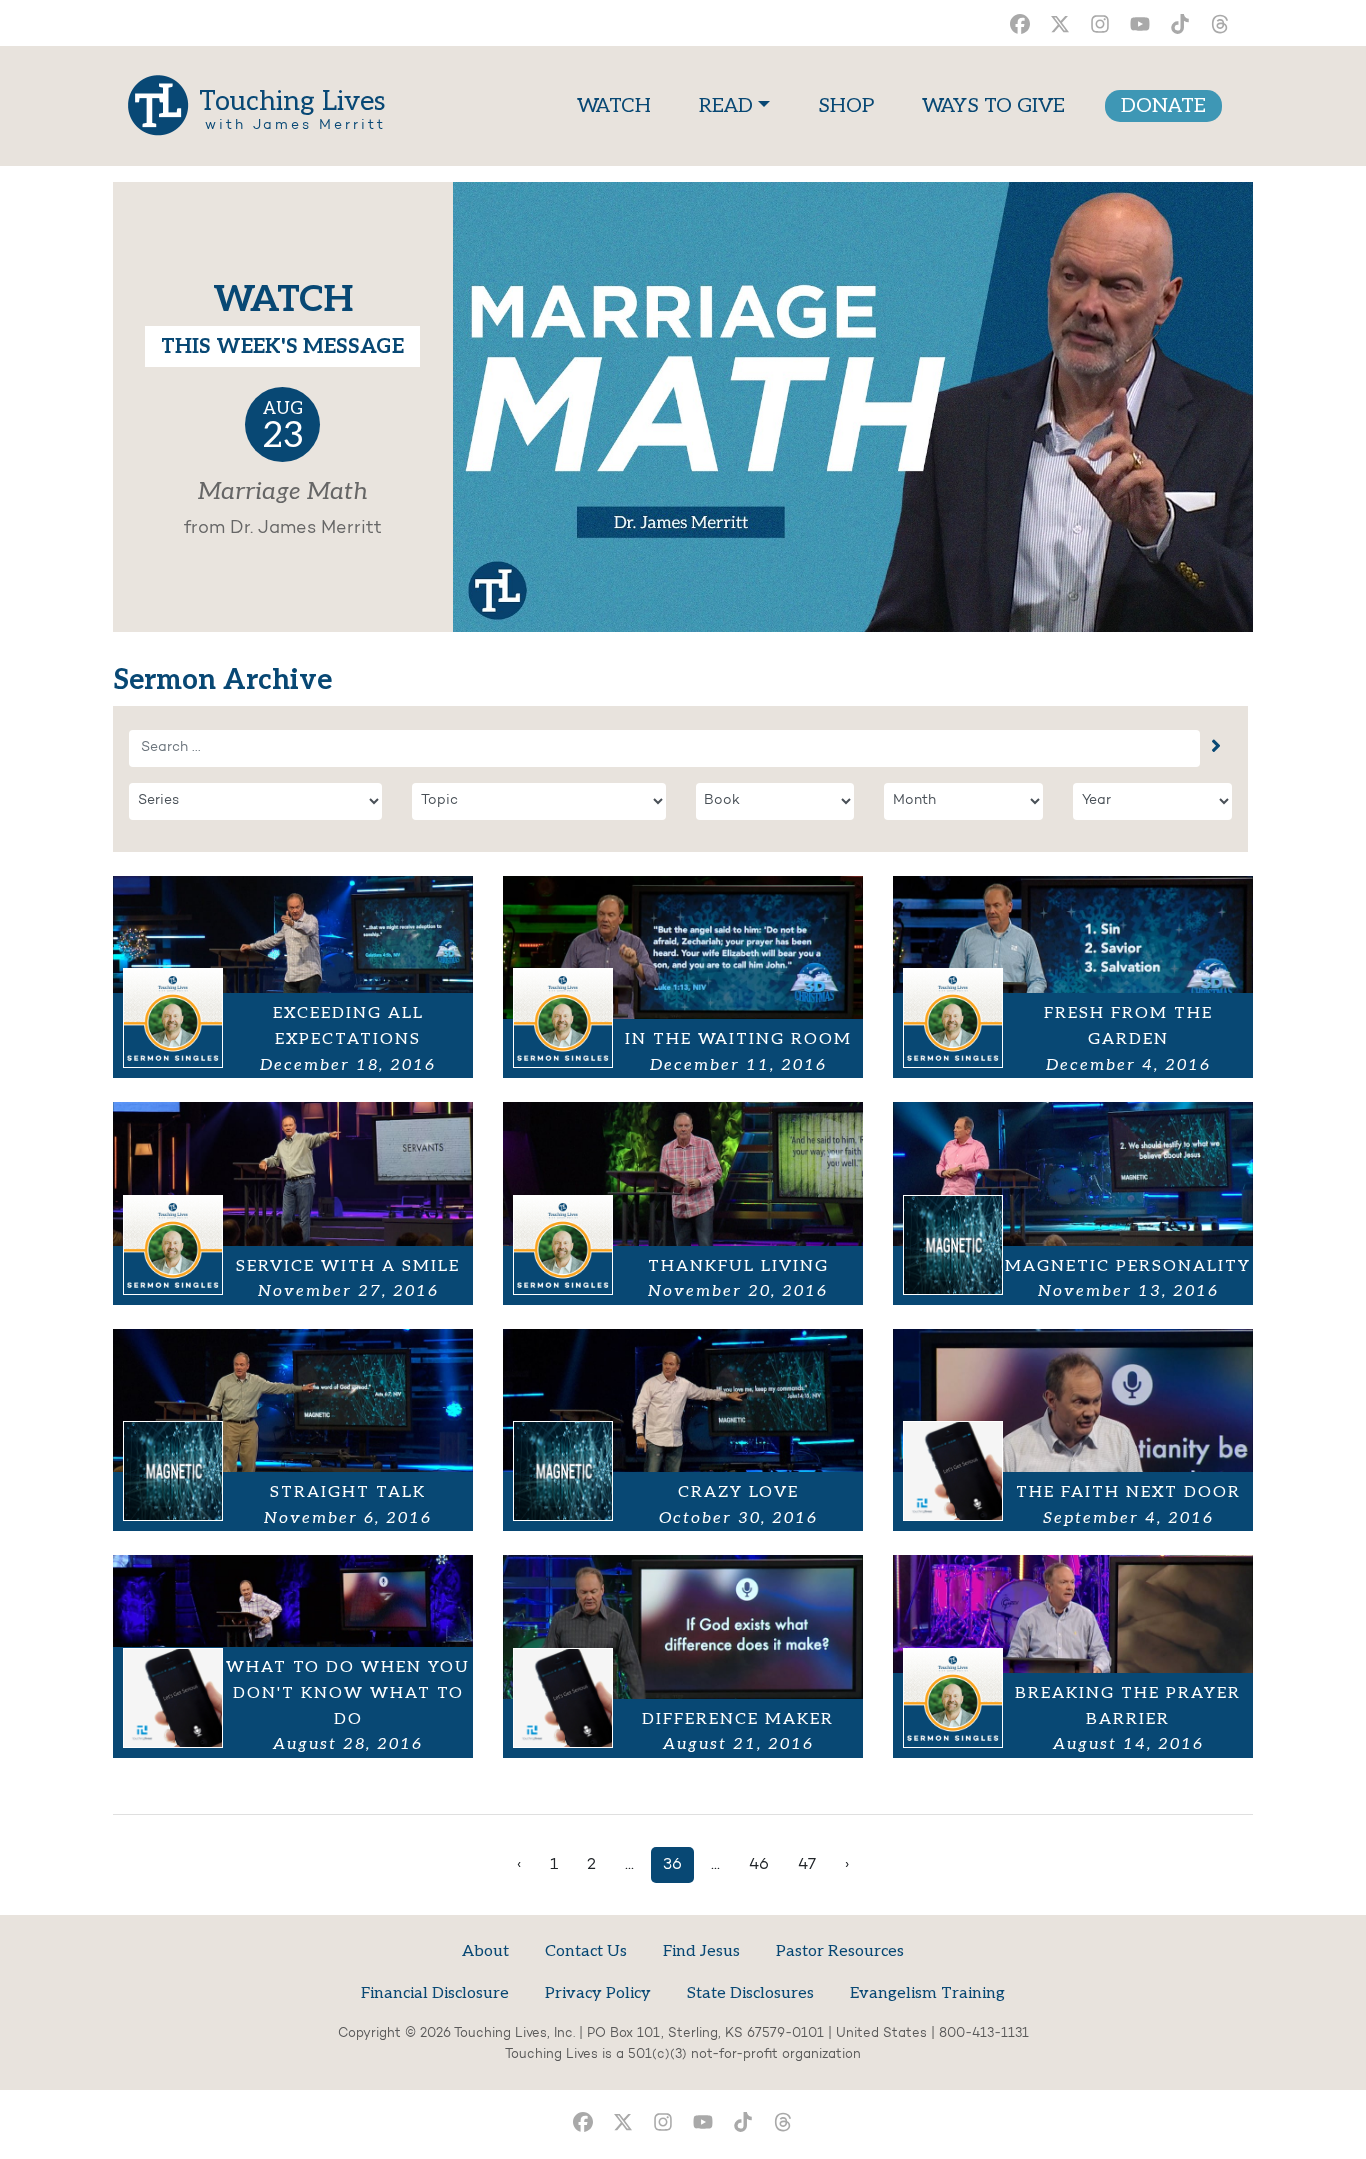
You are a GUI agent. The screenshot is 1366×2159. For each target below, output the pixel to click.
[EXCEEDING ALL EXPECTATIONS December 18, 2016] (293, 977)
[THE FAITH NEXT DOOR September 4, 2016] (1073, 1430)
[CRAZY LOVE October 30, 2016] (683, 1430)
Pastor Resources (840, 1951)
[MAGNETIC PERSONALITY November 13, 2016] (1073, 1203)
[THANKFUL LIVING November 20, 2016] (683, 1203)
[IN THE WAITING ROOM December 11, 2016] (683, 977)
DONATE (1163, 106)
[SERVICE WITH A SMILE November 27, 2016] (293, 1203)
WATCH (618, 105)
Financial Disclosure (435, 1993)
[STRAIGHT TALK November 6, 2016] (293, 1430)
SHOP (846, 106)
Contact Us (586, 1951)
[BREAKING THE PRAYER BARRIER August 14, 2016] (1073, 1656)
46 (759, 1865)
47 (807, 1865)
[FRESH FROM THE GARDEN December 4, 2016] (1073, 977)
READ (726, 106)
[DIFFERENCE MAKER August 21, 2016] (683, 1656)
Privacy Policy (598, 1993)
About (485, 1951)
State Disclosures (750, 1993)
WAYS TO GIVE (993, 106)
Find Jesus (701, 1951)
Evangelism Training (927, 1993)
